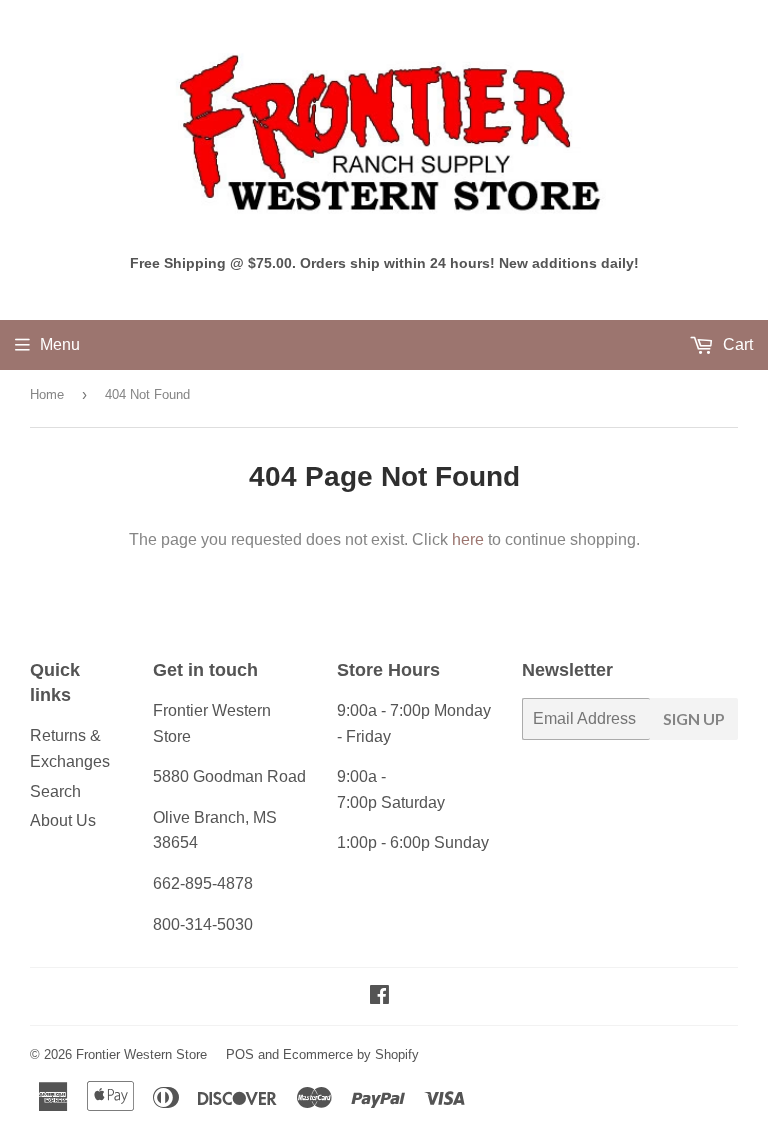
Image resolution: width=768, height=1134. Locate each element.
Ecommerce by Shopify (351, 1054)
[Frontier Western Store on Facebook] (379, 996)
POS (240, 1054)
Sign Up (694, 718)
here (468, 539)
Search (55, 791)
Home (47, 394)
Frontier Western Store (141, 1054)
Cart (736, 344)
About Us (63, 820)
